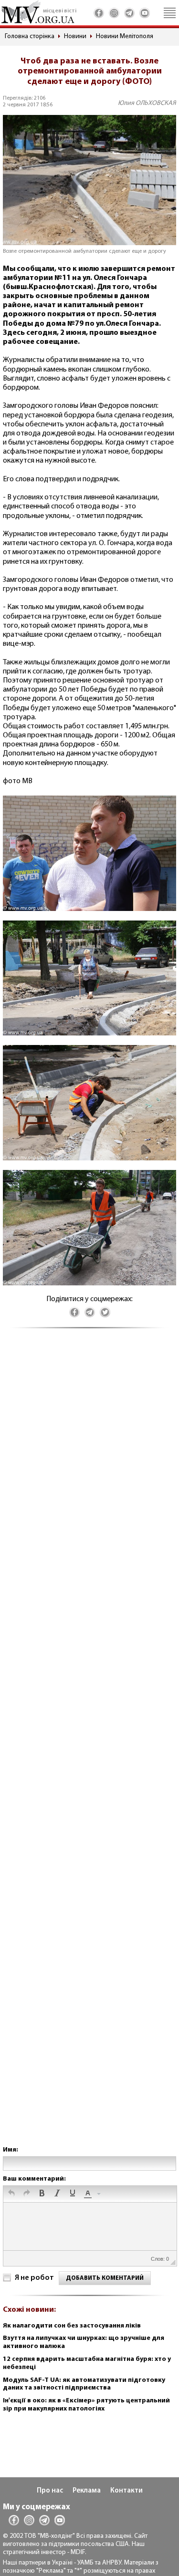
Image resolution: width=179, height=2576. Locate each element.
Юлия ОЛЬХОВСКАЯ (147, 103)
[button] (11, 2194)
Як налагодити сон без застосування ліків (72, 2326)
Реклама (87, 2491)
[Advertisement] (89, 1747)
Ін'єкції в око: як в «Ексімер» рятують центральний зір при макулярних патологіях (86, 2405)
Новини (75, 36)
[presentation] (11, 2194)
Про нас (50, 2491)
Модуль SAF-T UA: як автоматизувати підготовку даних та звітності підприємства (84, 2384)
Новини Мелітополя (125, 36)
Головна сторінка (30, 36)
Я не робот (34, 2278)
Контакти (126, 2491)
